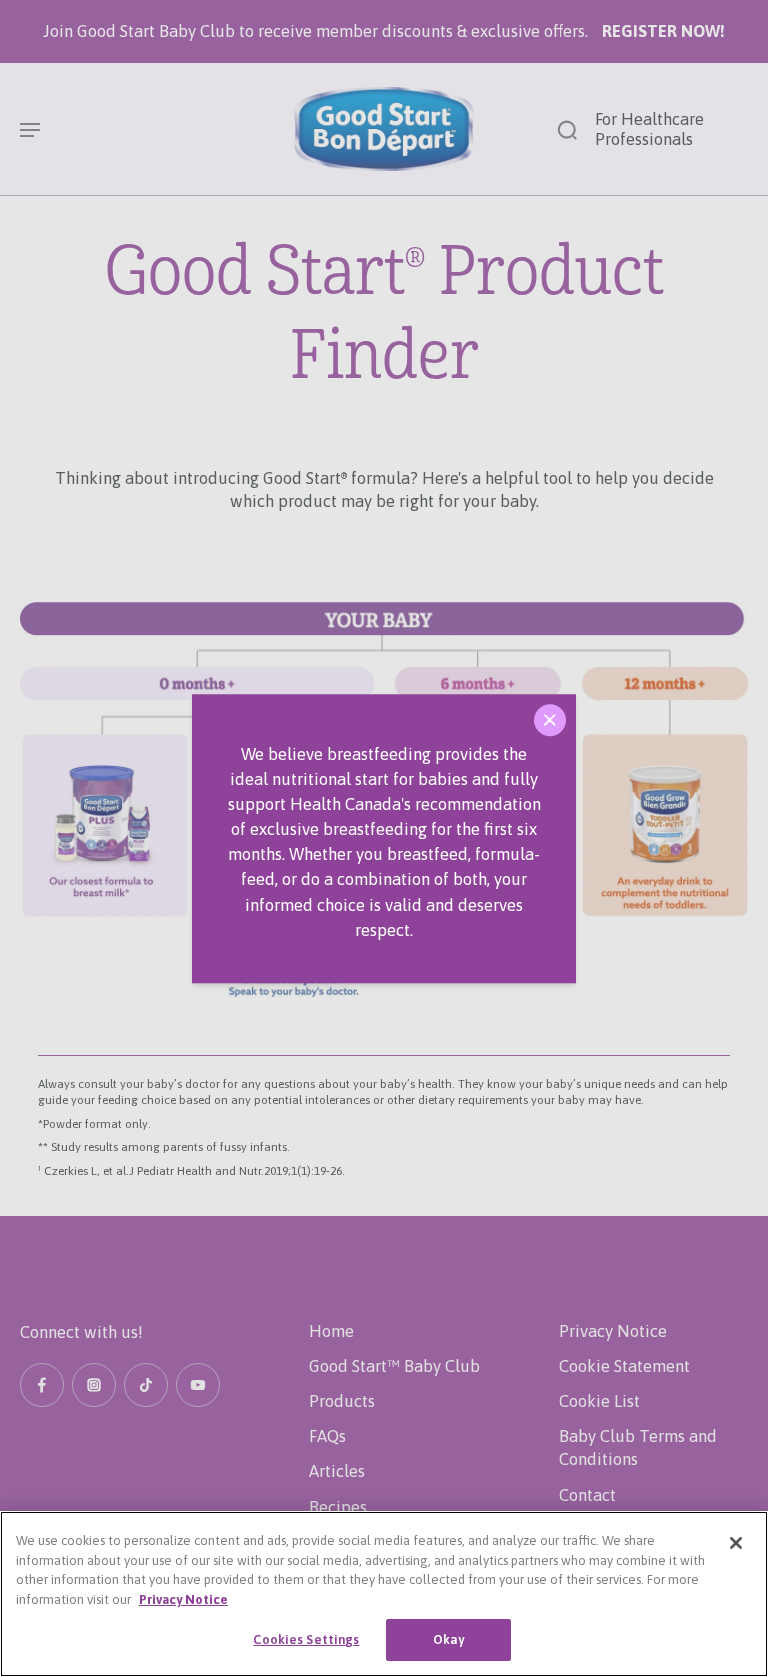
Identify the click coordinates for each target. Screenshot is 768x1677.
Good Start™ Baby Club (394, 1366)
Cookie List (599, 1401)
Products (342, 1401)
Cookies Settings (306, 1639)
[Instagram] (94, 1385)
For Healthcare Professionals (649, 129)
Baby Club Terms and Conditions (638, 1447)
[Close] (550, 720)
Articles (337, 1471)
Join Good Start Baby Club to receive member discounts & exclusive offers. (384, 31)
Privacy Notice (613, 1331)
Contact (587, 1495)
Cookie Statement (624, 1366)
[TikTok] (146, 1385)
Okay (449, 1639)
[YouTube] (198, 1385)
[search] (567, 129)
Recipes (338, 1507)
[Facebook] (42, 1385)
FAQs (327, 1436)
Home (331, 1331)
